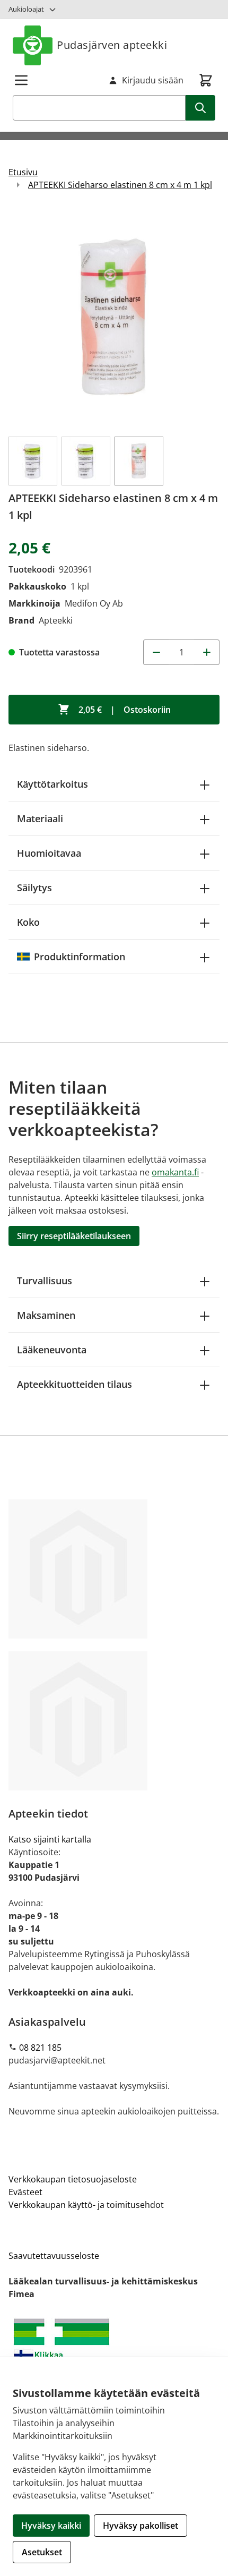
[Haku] (200, 108)
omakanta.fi (175, 1172)
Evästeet (25, 2192)
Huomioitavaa (49, 853)
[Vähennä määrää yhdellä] (156, 652)
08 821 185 (40, 2048)
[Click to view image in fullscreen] (114, 318)
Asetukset (42, 2552)
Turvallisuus (45, 1281)
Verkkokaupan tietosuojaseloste (73, 2179)
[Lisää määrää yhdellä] (207, 652)
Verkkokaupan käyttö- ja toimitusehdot (86, 2205)
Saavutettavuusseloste (54, 2256)
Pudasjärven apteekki (112, 45)
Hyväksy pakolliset (141, 2526)
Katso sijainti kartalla (50, 1839)
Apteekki (56, 620)
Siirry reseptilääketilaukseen (74, 1236)
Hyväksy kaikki (51, 2526)
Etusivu (23, 172)
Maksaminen (46, 1315)
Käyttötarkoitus (52, 784)
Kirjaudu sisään (153, 80)
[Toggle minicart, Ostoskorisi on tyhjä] (206, 80)
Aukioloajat (26, 9)
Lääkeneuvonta (52, 1350)
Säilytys (34, 888)
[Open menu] (21, 80)
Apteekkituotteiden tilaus (74, 1384)
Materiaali (40, 818)
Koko (28, 922)
